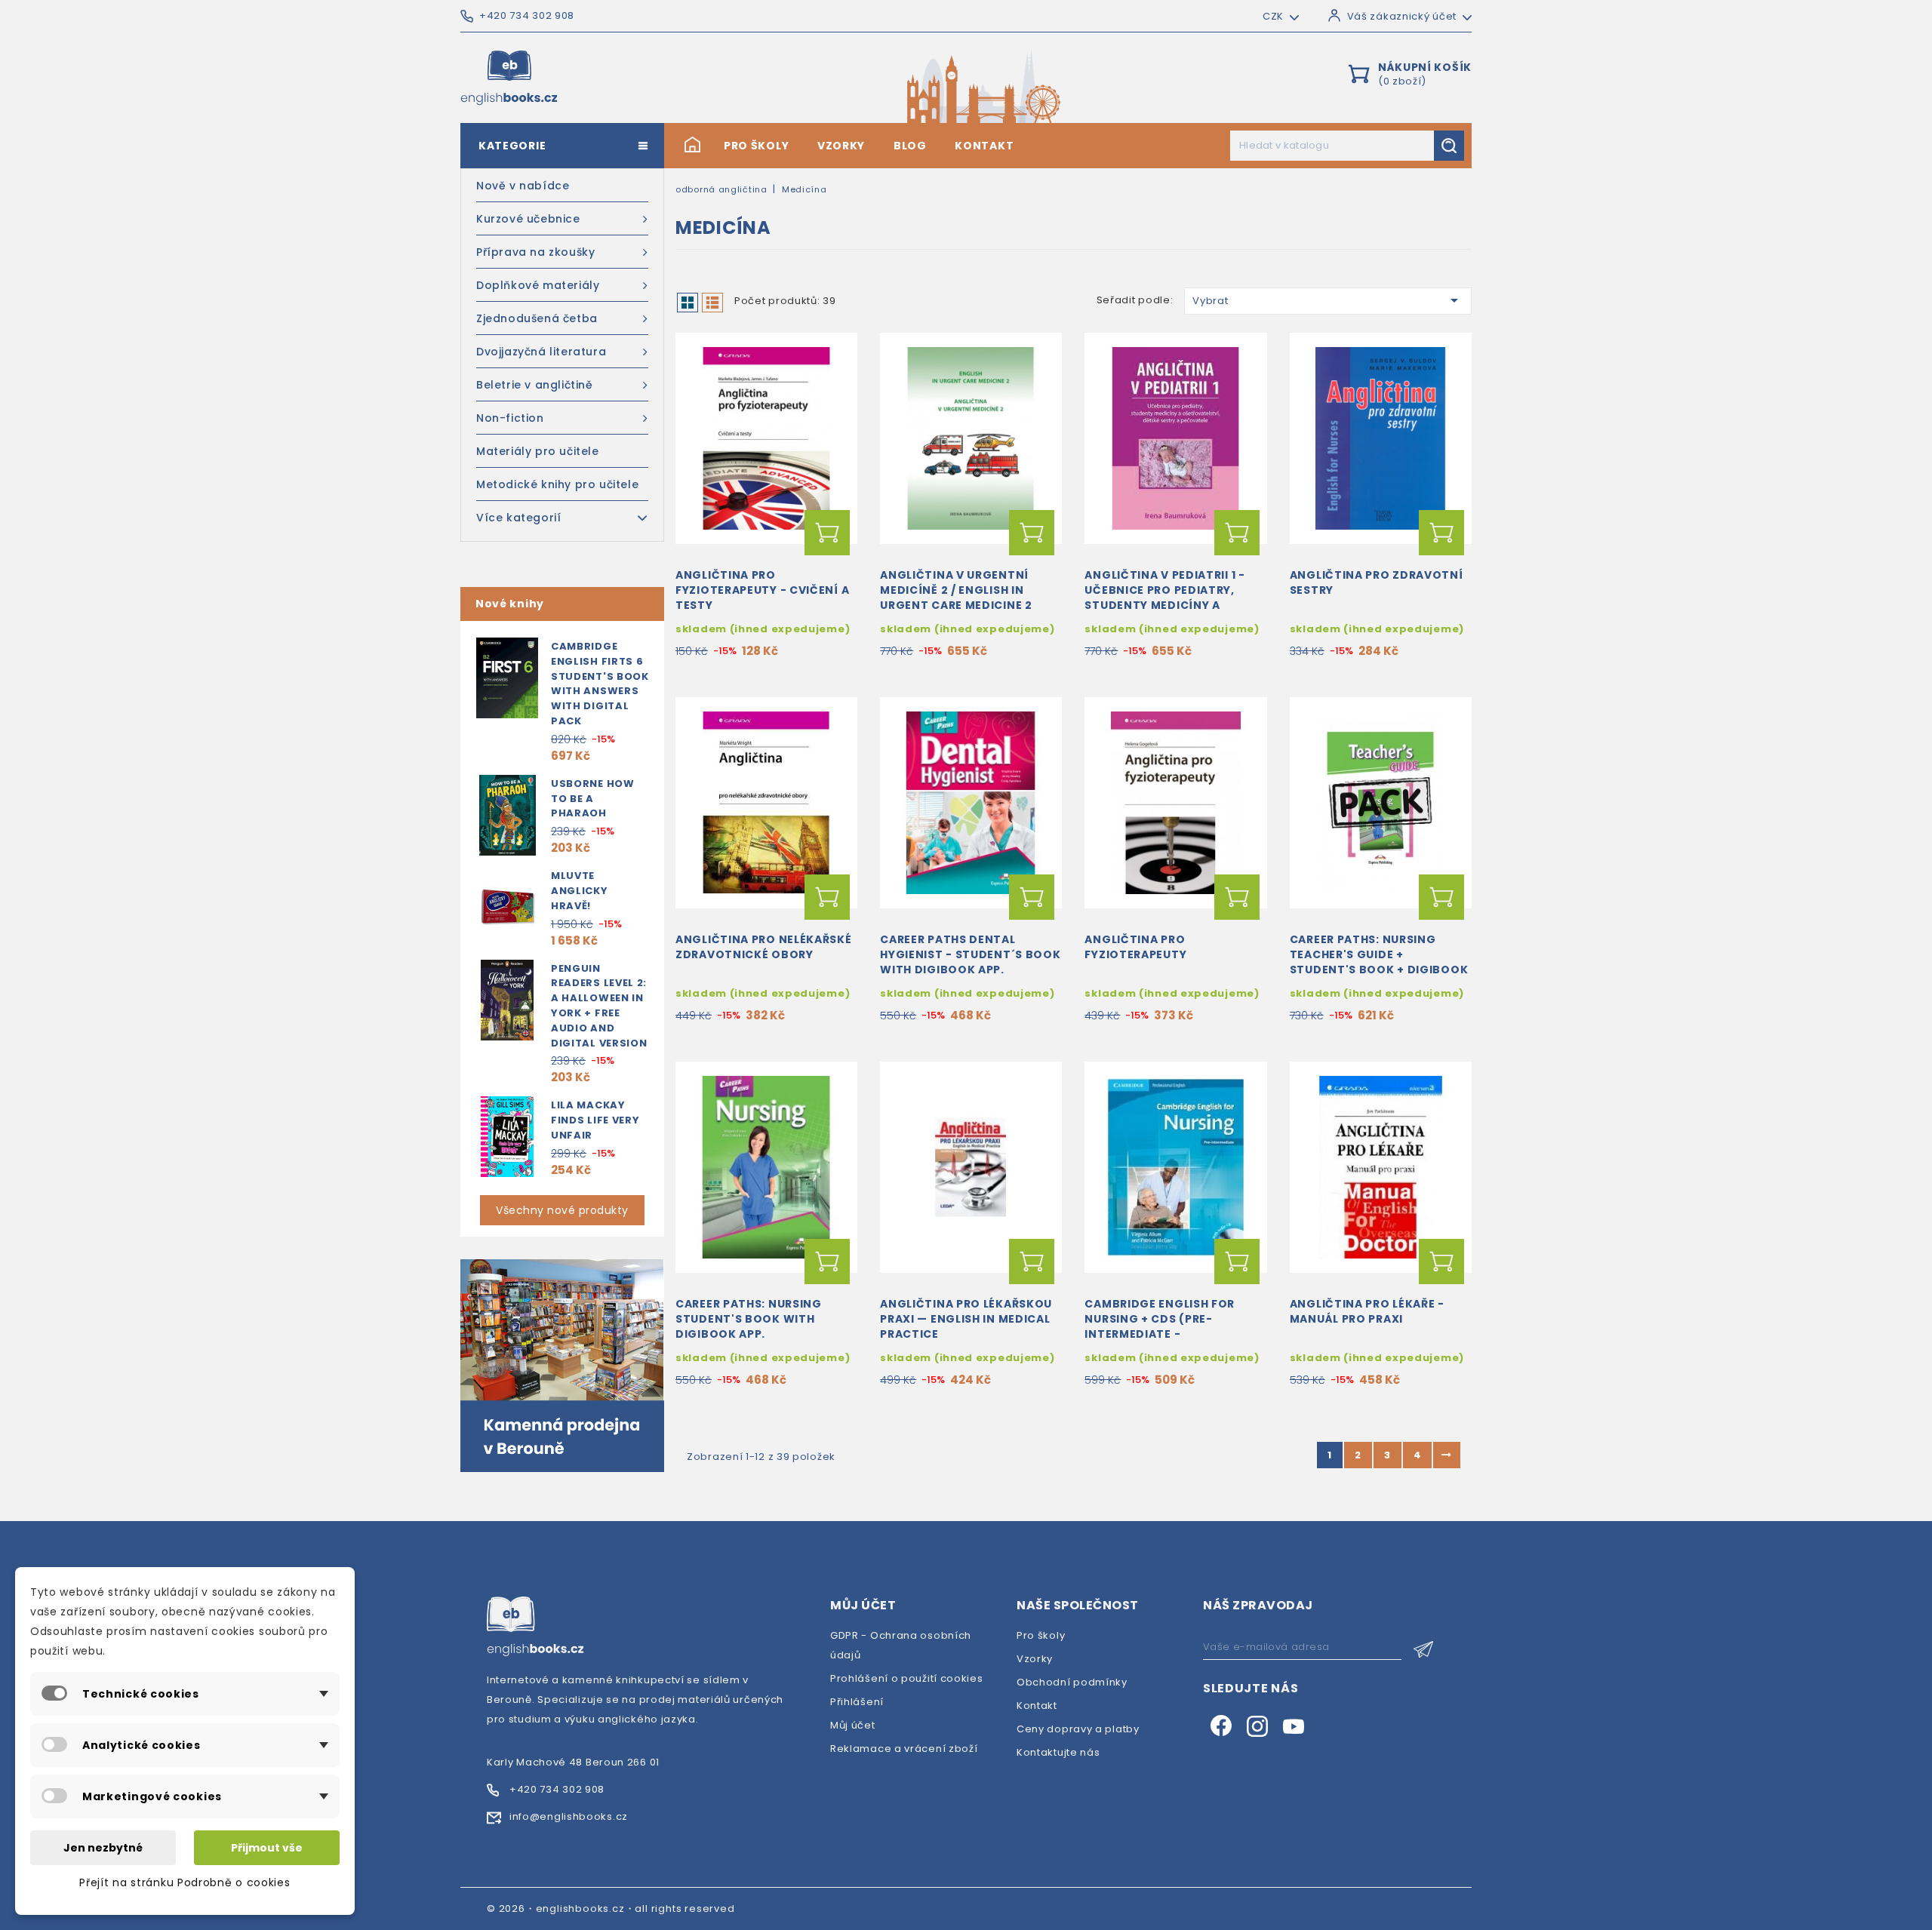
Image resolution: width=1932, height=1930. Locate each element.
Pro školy (756, 146)
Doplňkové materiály (538, 285)
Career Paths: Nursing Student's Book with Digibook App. (749, 1319)
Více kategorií (518, 518)
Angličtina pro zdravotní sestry (1377, 582)
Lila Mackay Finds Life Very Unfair (595, 1120)
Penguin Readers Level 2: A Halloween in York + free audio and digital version (599, 1006)
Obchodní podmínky (1072, 1682)
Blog (910, 146)
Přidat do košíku (827, 533)
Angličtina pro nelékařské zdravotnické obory (764, 947)
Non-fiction (510, 418)
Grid (688, 303)
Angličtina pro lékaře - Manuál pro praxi (1367, 1311)
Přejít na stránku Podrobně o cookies (185, 1882)
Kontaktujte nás (1058, 1752)
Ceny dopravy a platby (1078, 1729)
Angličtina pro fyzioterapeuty (1135, 947)
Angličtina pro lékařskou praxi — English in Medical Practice (966, 1319)
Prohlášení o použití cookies (907, 1678)
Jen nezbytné (103, 1848)
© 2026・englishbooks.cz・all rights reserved (611, 1908)
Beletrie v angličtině (535, 385)
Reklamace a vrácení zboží (904, 1749)
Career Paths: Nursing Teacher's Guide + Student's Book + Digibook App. (1379, 962)
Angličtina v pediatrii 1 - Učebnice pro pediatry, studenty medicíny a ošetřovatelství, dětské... (1172, 597)
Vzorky (841, 146)
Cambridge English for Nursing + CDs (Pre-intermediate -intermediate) (1160, 1326)
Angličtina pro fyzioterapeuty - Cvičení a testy (762, 590)
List (712, 303)
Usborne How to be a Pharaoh (593, 799)
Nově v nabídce (523, 186)
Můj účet (853, 1725)
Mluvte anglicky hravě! (580, 891)
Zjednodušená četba (537, 318)
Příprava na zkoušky (535, 252)
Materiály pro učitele (538, 451)
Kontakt (984, 146)
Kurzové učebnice (528, 219)
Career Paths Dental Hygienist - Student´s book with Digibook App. (970, 954)
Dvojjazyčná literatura (541, 352)
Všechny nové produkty (562, 1210)
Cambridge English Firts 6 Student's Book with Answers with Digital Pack (600, 684)
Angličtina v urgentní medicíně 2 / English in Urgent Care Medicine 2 (956, 590)
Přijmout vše (267, 1848)
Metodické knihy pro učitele (557, 484)
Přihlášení (857, 1702)
